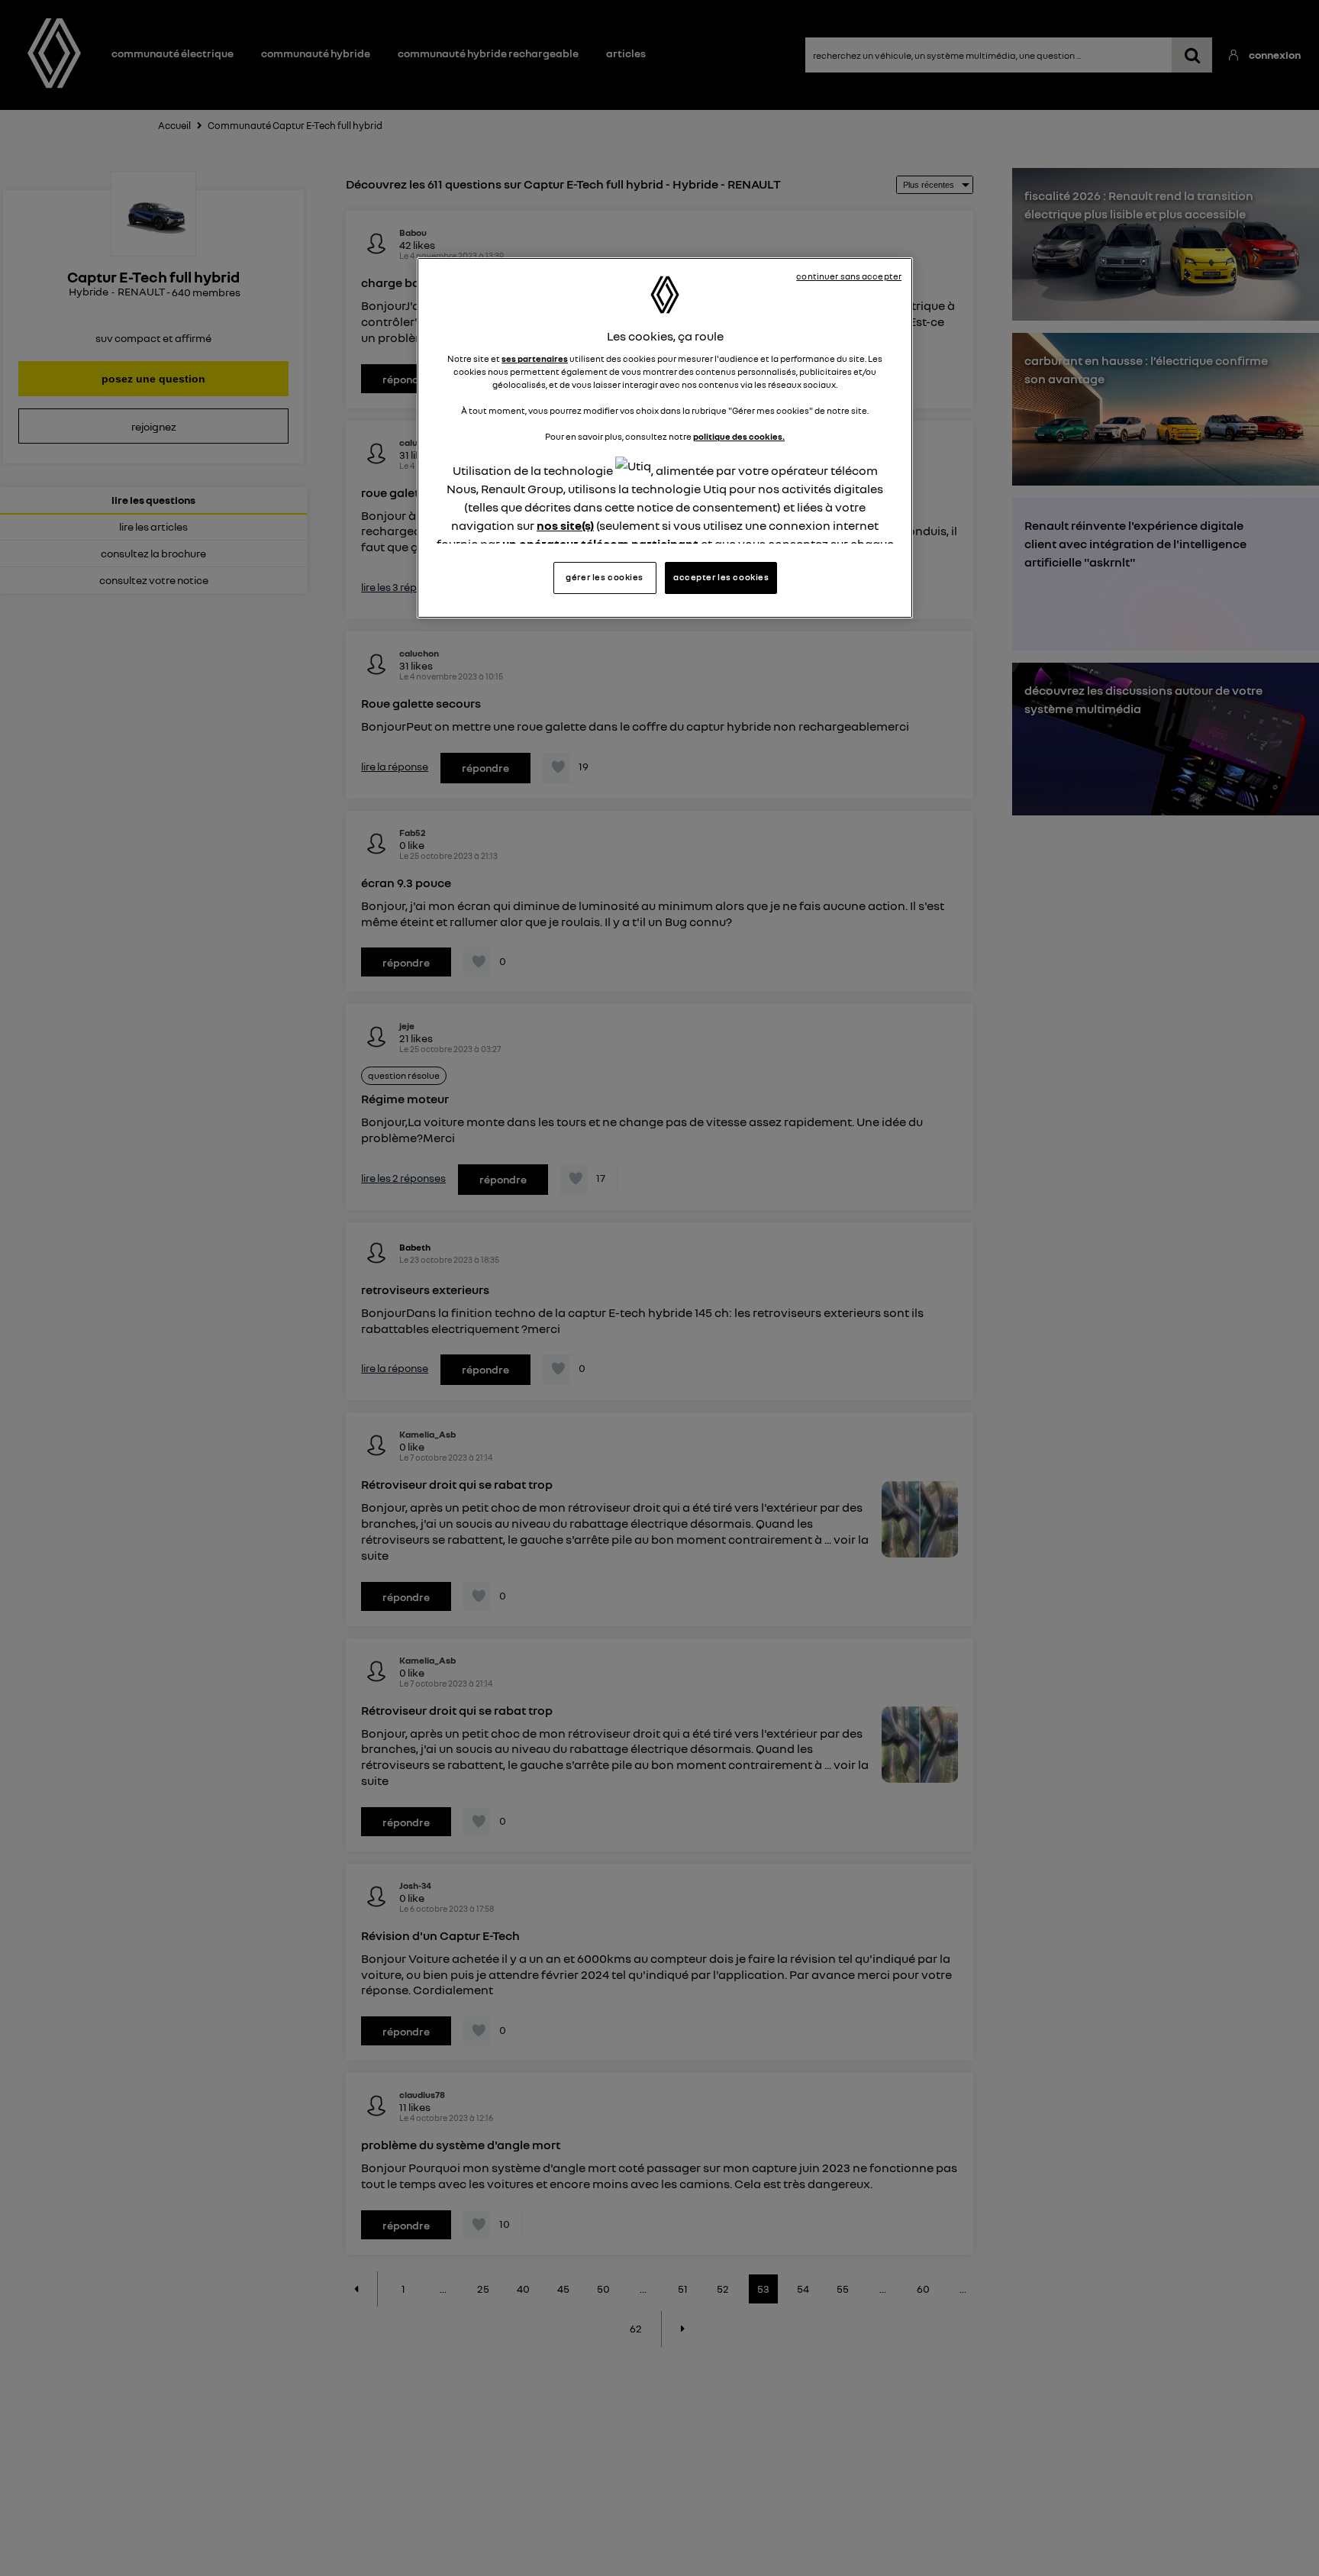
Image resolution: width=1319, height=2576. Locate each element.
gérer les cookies (605, 578)
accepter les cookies (721, 578)
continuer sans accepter (849, 276)
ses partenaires (535, 359)
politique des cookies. (739, 437)
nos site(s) (565, 525)
